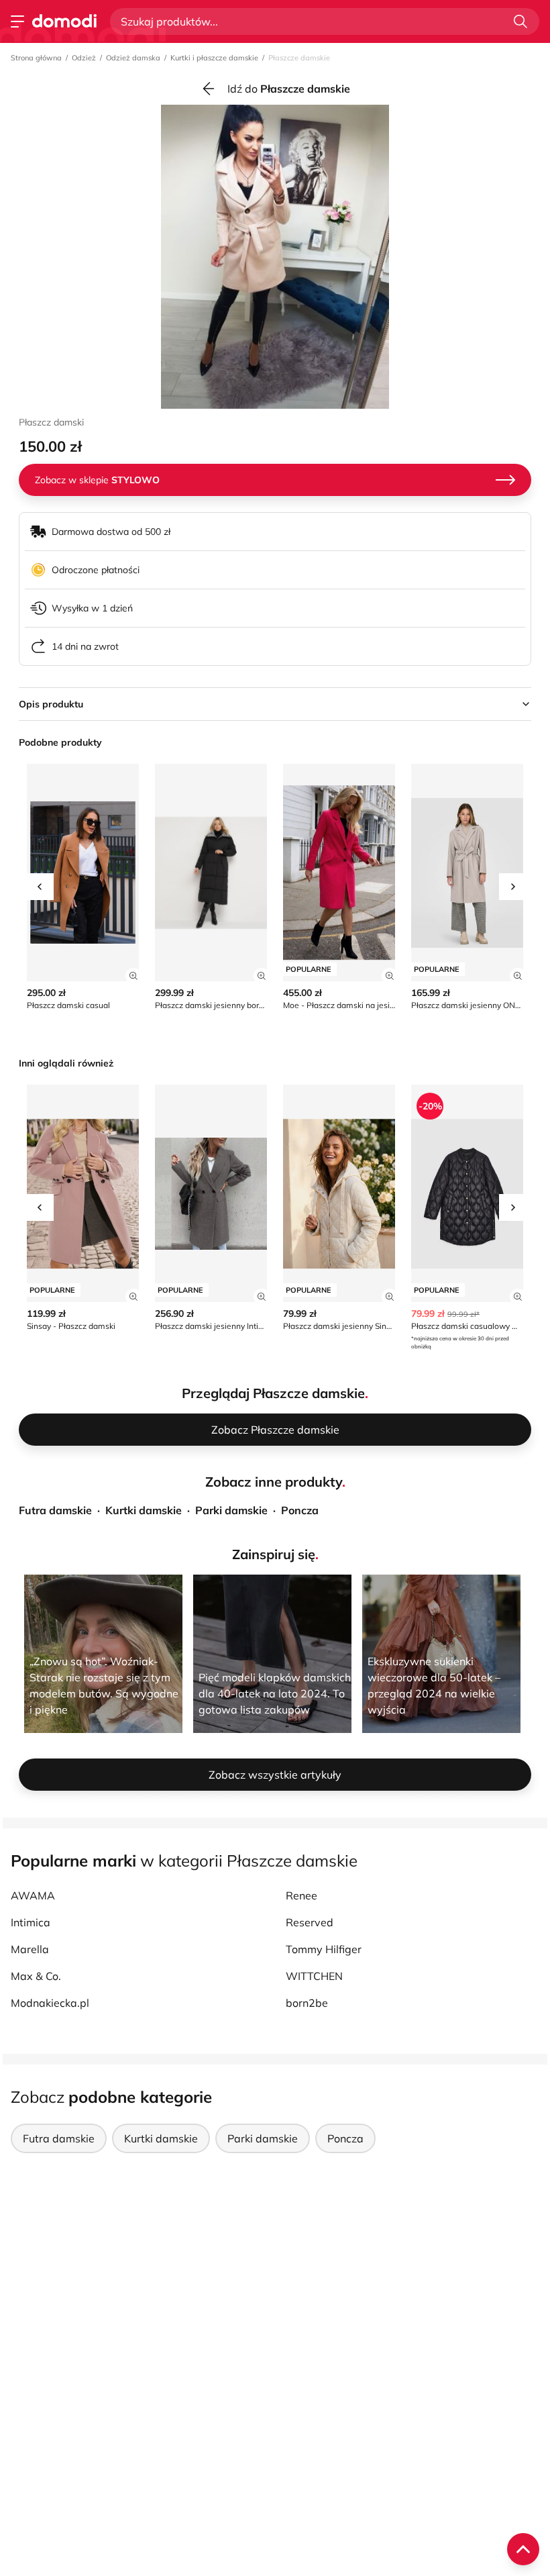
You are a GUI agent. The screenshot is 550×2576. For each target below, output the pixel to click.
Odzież (84, 58)
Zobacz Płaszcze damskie (275, 1430)
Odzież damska (133, 58)
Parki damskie (231, 1510)
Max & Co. (36, 1976)
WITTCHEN (314, 1976)
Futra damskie (55, 1510)
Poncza (300, 1510)
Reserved (310, 1922)
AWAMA (33, 1895)
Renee (301, 1895)
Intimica (31, 1922)
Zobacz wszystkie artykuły (275, 1775)
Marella (30, 1949)
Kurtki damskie (144, 1510)
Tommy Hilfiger (324, 1949)
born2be (307, 2003)
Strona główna (36, 58)
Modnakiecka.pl (50, 2003)
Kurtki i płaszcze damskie (214, 58)
